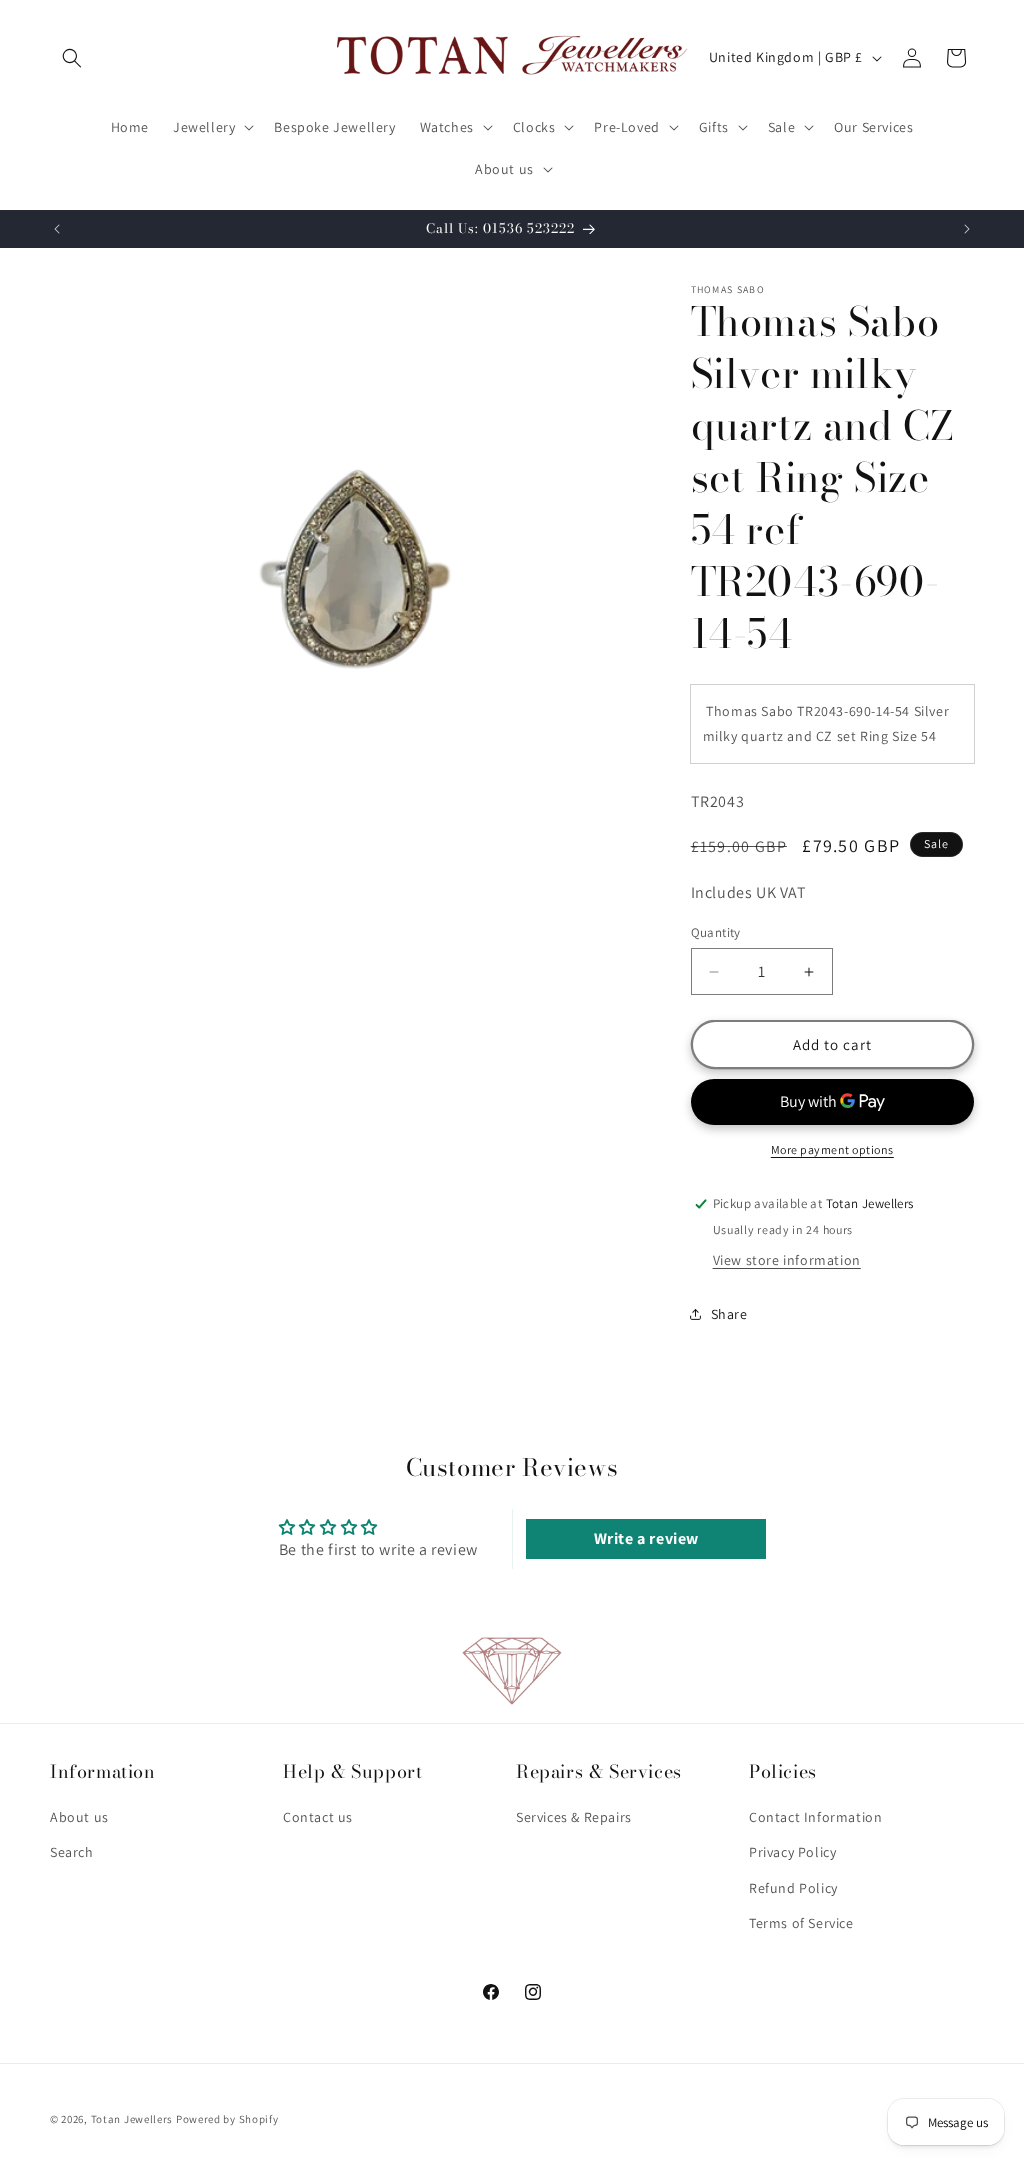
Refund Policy (793, 1888)
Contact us (318, 1817)
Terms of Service (801, 1923)
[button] (72, 58)
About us (79, 1817)
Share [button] (729, 1314)
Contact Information (815, 1817)
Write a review (646, 1538)
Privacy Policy (792, 1852)
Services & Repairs (574, 1817)
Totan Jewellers (132, 2119)
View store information (787, 1260)
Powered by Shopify (227, 2119)
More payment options (832, 1149)
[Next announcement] (967, 229)
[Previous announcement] (57, 229)
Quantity (716, 932)
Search (72, 1852)
